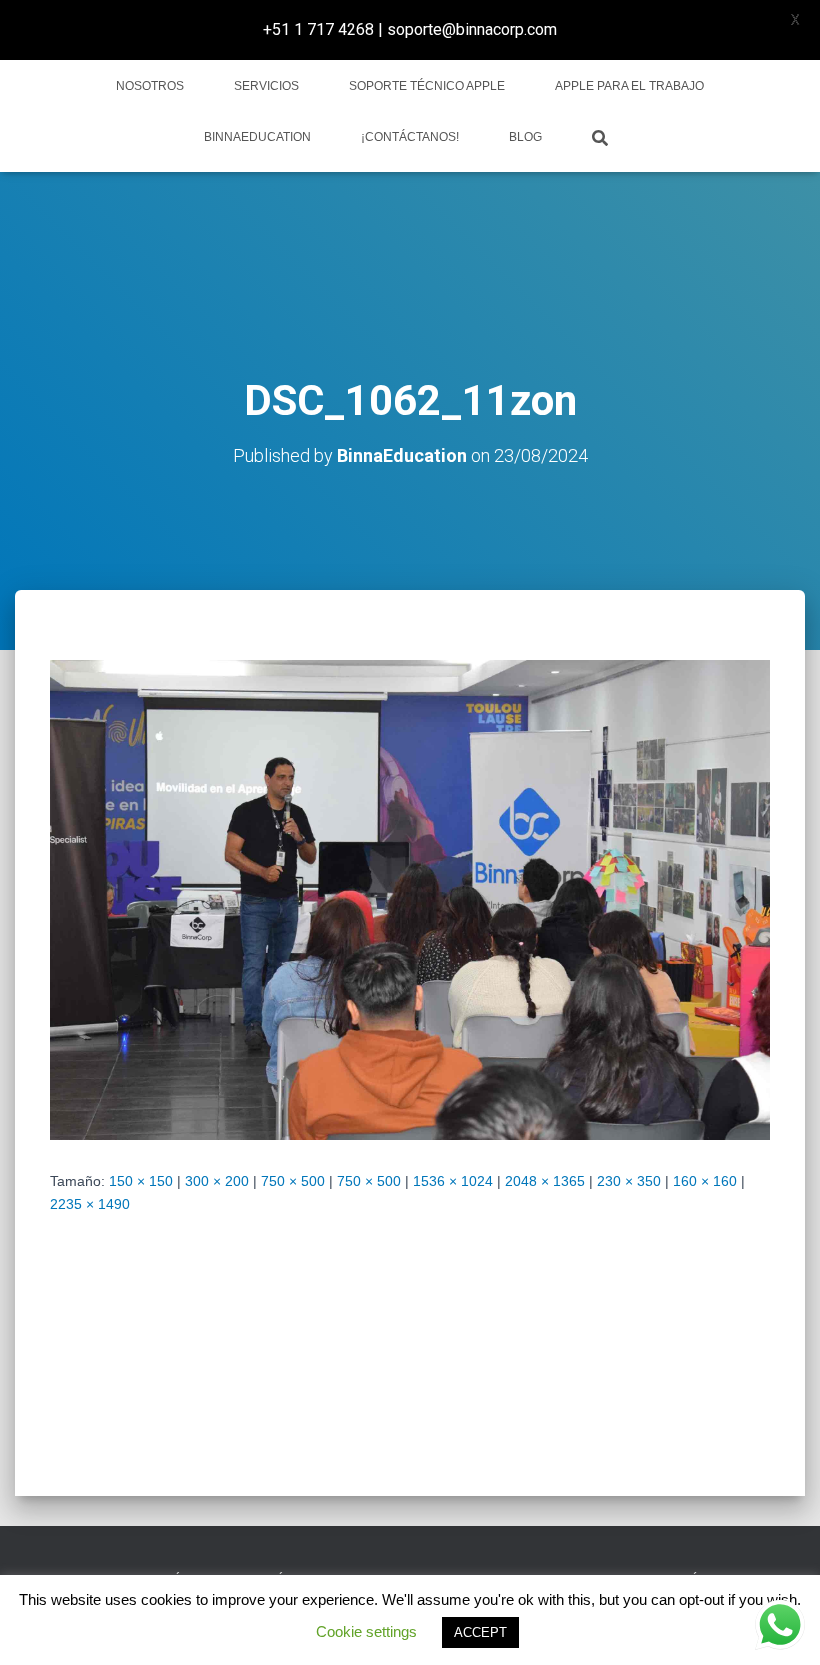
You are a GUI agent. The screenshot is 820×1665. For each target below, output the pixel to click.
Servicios (266, 86)
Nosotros (150, 86)
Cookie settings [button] (366, 1631)
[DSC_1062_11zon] (410, 899)
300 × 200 (217, 1181)
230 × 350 (629, 1181)
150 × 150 (141, 1181)
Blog (525, 137)
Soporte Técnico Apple (427, 86)
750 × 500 (293, 1181)
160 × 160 (705, 1181)
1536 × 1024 (453, 1181)
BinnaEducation (257, 137)
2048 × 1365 (545, 1181)
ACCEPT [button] (480, 1632)
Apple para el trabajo (629, 86)
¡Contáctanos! (410, 137)
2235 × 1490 (90, 1204)
